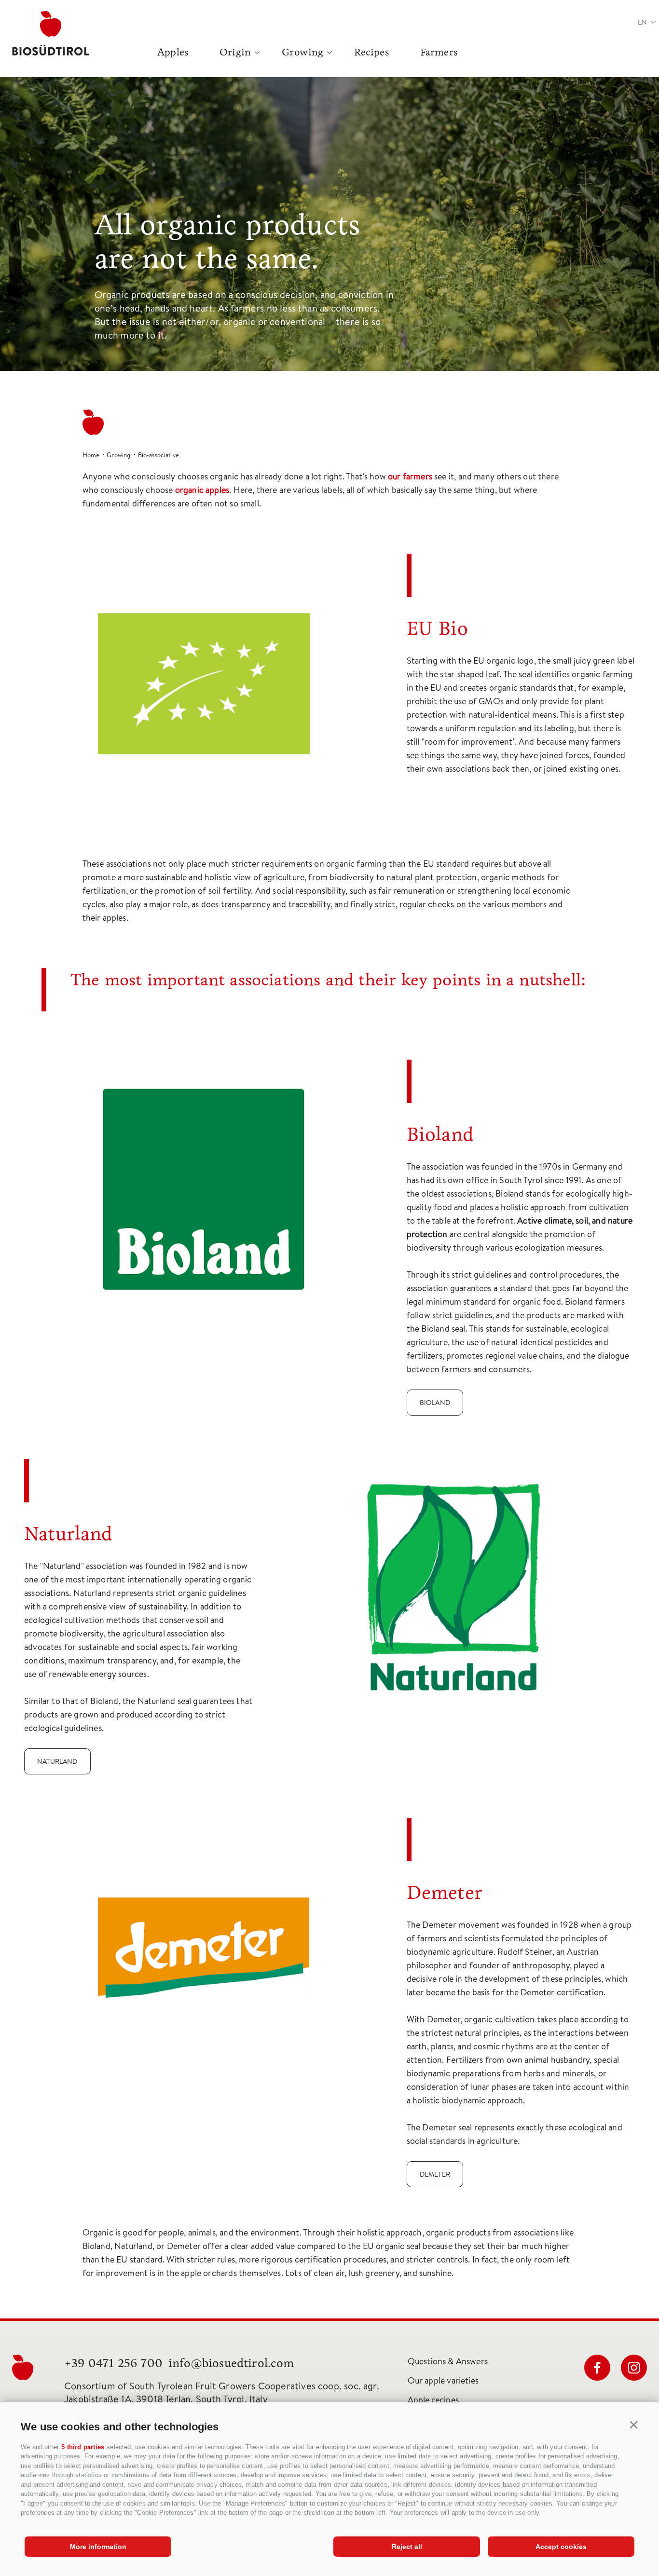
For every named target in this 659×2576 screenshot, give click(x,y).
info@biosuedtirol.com (231, 2363)
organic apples (202, 490)
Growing (302, 52)
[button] (634, 2425)
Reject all (407, 2547)
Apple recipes (433, 2400)
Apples (173, 52)
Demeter (435, 2174)
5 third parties (83, 2447)
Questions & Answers (448, 2361)
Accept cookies (561, 2547)
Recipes (371, 52)
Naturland (57, 1761)
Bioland (435, 1403)
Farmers (439, 52)
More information (98, 2547)
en (642, 22)
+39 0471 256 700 (113, 2363)
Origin (235, 52)
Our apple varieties (443, 2380)
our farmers (410, 476)
